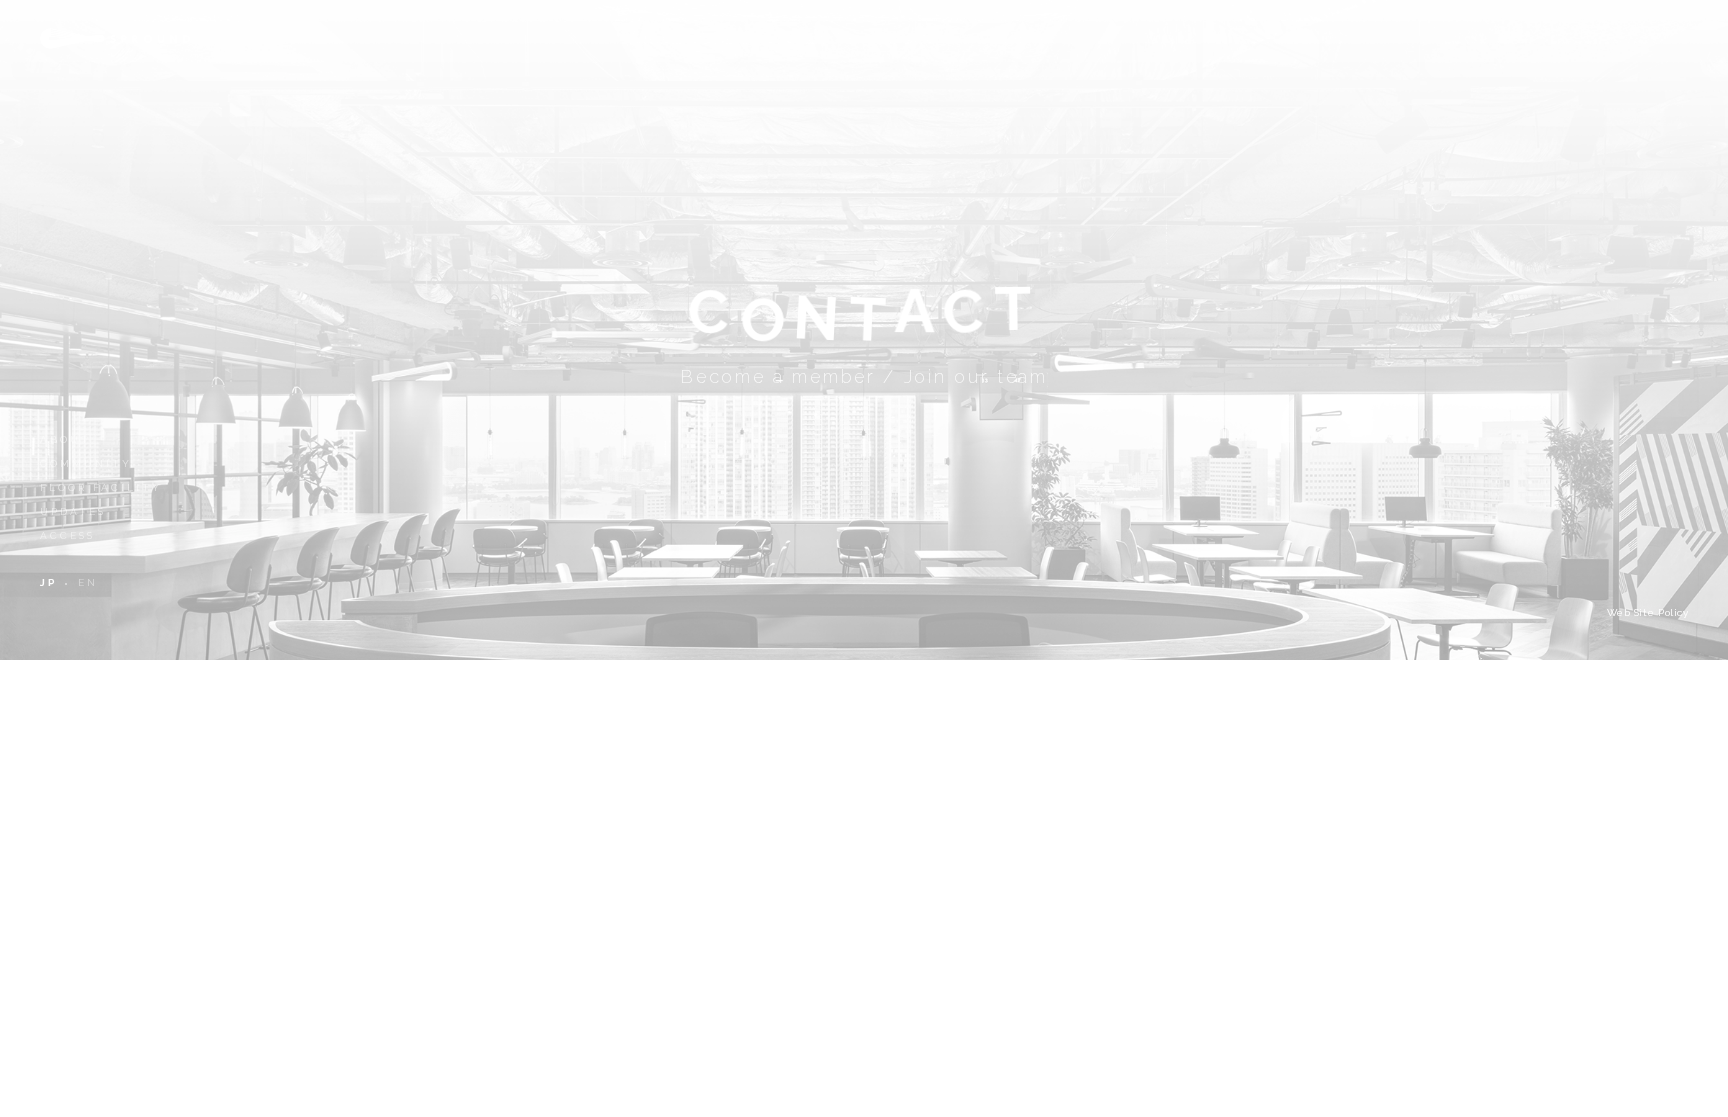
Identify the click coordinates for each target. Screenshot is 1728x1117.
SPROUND (115, 38)
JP (49, 582)
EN (88, 582)
